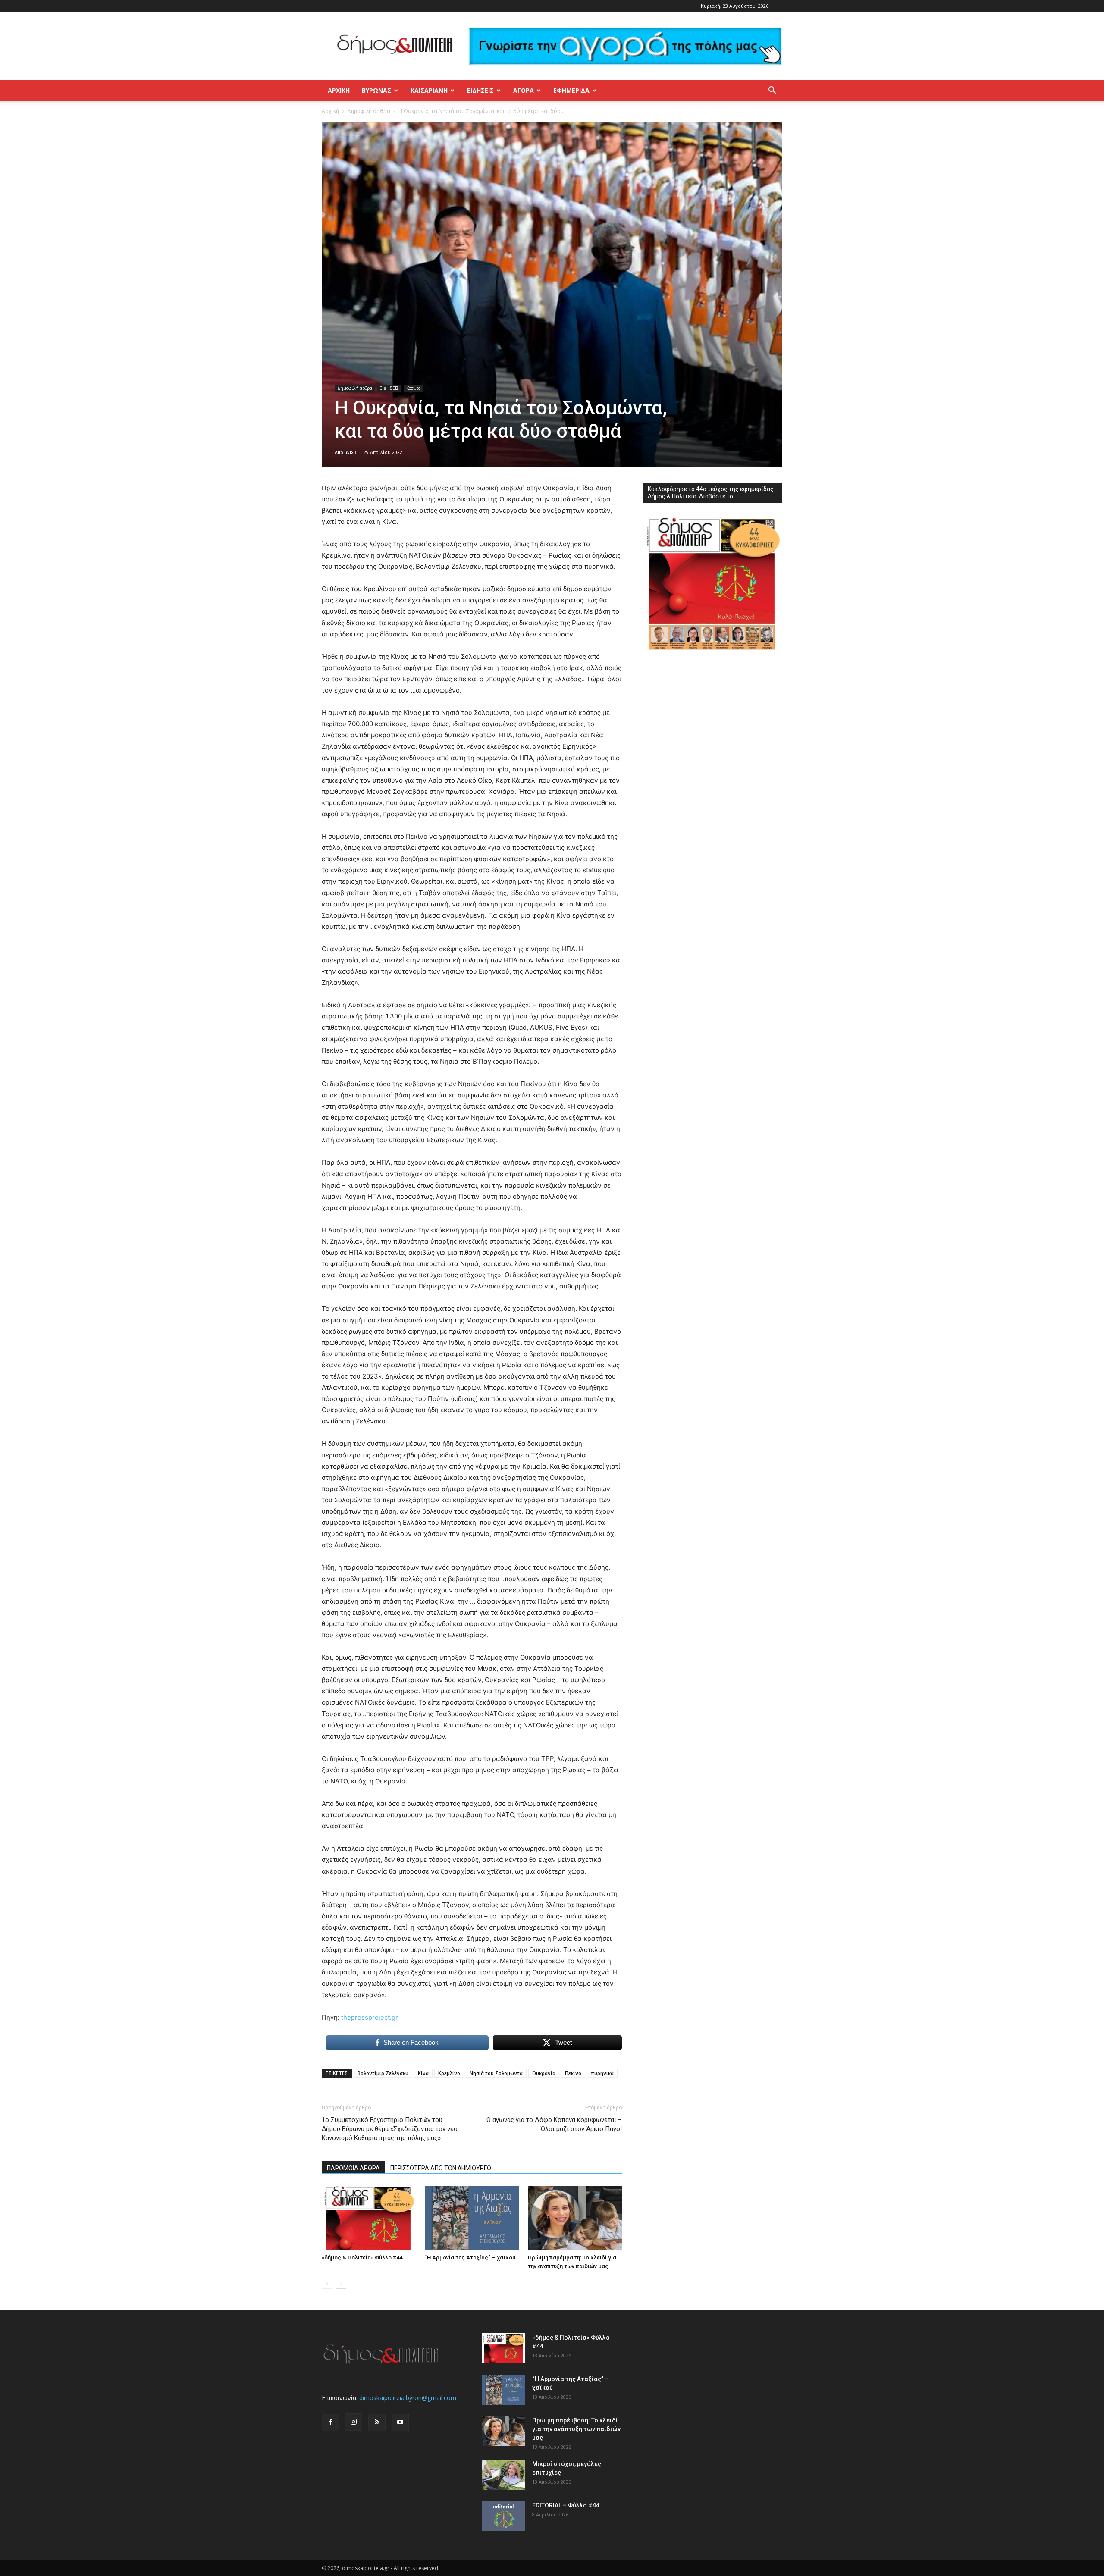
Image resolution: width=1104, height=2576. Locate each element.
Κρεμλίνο (449, 2073)
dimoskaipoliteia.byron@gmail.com (408, 2398)
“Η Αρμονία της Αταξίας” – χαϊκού (470, 2258)
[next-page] (341, 2283)
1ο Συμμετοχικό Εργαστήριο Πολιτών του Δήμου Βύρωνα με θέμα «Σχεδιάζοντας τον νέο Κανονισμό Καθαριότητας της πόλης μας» (390, 2129)
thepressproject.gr (370, 2017)
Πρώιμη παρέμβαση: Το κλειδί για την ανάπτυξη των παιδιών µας (576, 2429)
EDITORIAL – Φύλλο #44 (566, 2505)
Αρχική (339, 90)
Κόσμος (414, 388)
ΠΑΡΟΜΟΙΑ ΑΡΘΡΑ (353, 2168)
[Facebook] (330, 2422)
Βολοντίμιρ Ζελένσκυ (383, 2073)
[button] (772, 91)
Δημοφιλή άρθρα (369, 111)
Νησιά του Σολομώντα (496, 2073)
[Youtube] (400, 2422)
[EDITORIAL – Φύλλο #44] (504, 2516)
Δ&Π (351, 452)
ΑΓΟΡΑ (524, 90)
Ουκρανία (544, 2073)
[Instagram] (354, 2422)
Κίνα (423, 2073)
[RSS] (377, 2422)
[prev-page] (327, 2283)
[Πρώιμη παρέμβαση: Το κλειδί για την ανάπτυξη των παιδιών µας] (575, 2218)
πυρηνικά (602, 2073)
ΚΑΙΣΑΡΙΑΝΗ (429, 90)
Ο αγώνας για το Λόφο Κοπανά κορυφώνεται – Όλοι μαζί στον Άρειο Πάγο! (554, 2124)
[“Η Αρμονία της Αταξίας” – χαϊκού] (472, 2218)
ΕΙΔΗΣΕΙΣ (480, 90)
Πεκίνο (573, 2073)
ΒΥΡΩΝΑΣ (376, 90)
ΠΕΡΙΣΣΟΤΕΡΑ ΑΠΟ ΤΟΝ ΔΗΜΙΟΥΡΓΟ (441, 2168)
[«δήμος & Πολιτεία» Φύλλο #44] (369, 2218)
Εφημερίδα (571, 90)
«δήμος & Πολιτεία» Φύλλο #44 (362, 2258)
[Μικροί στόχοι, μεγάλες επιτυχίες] (504, 2475)
